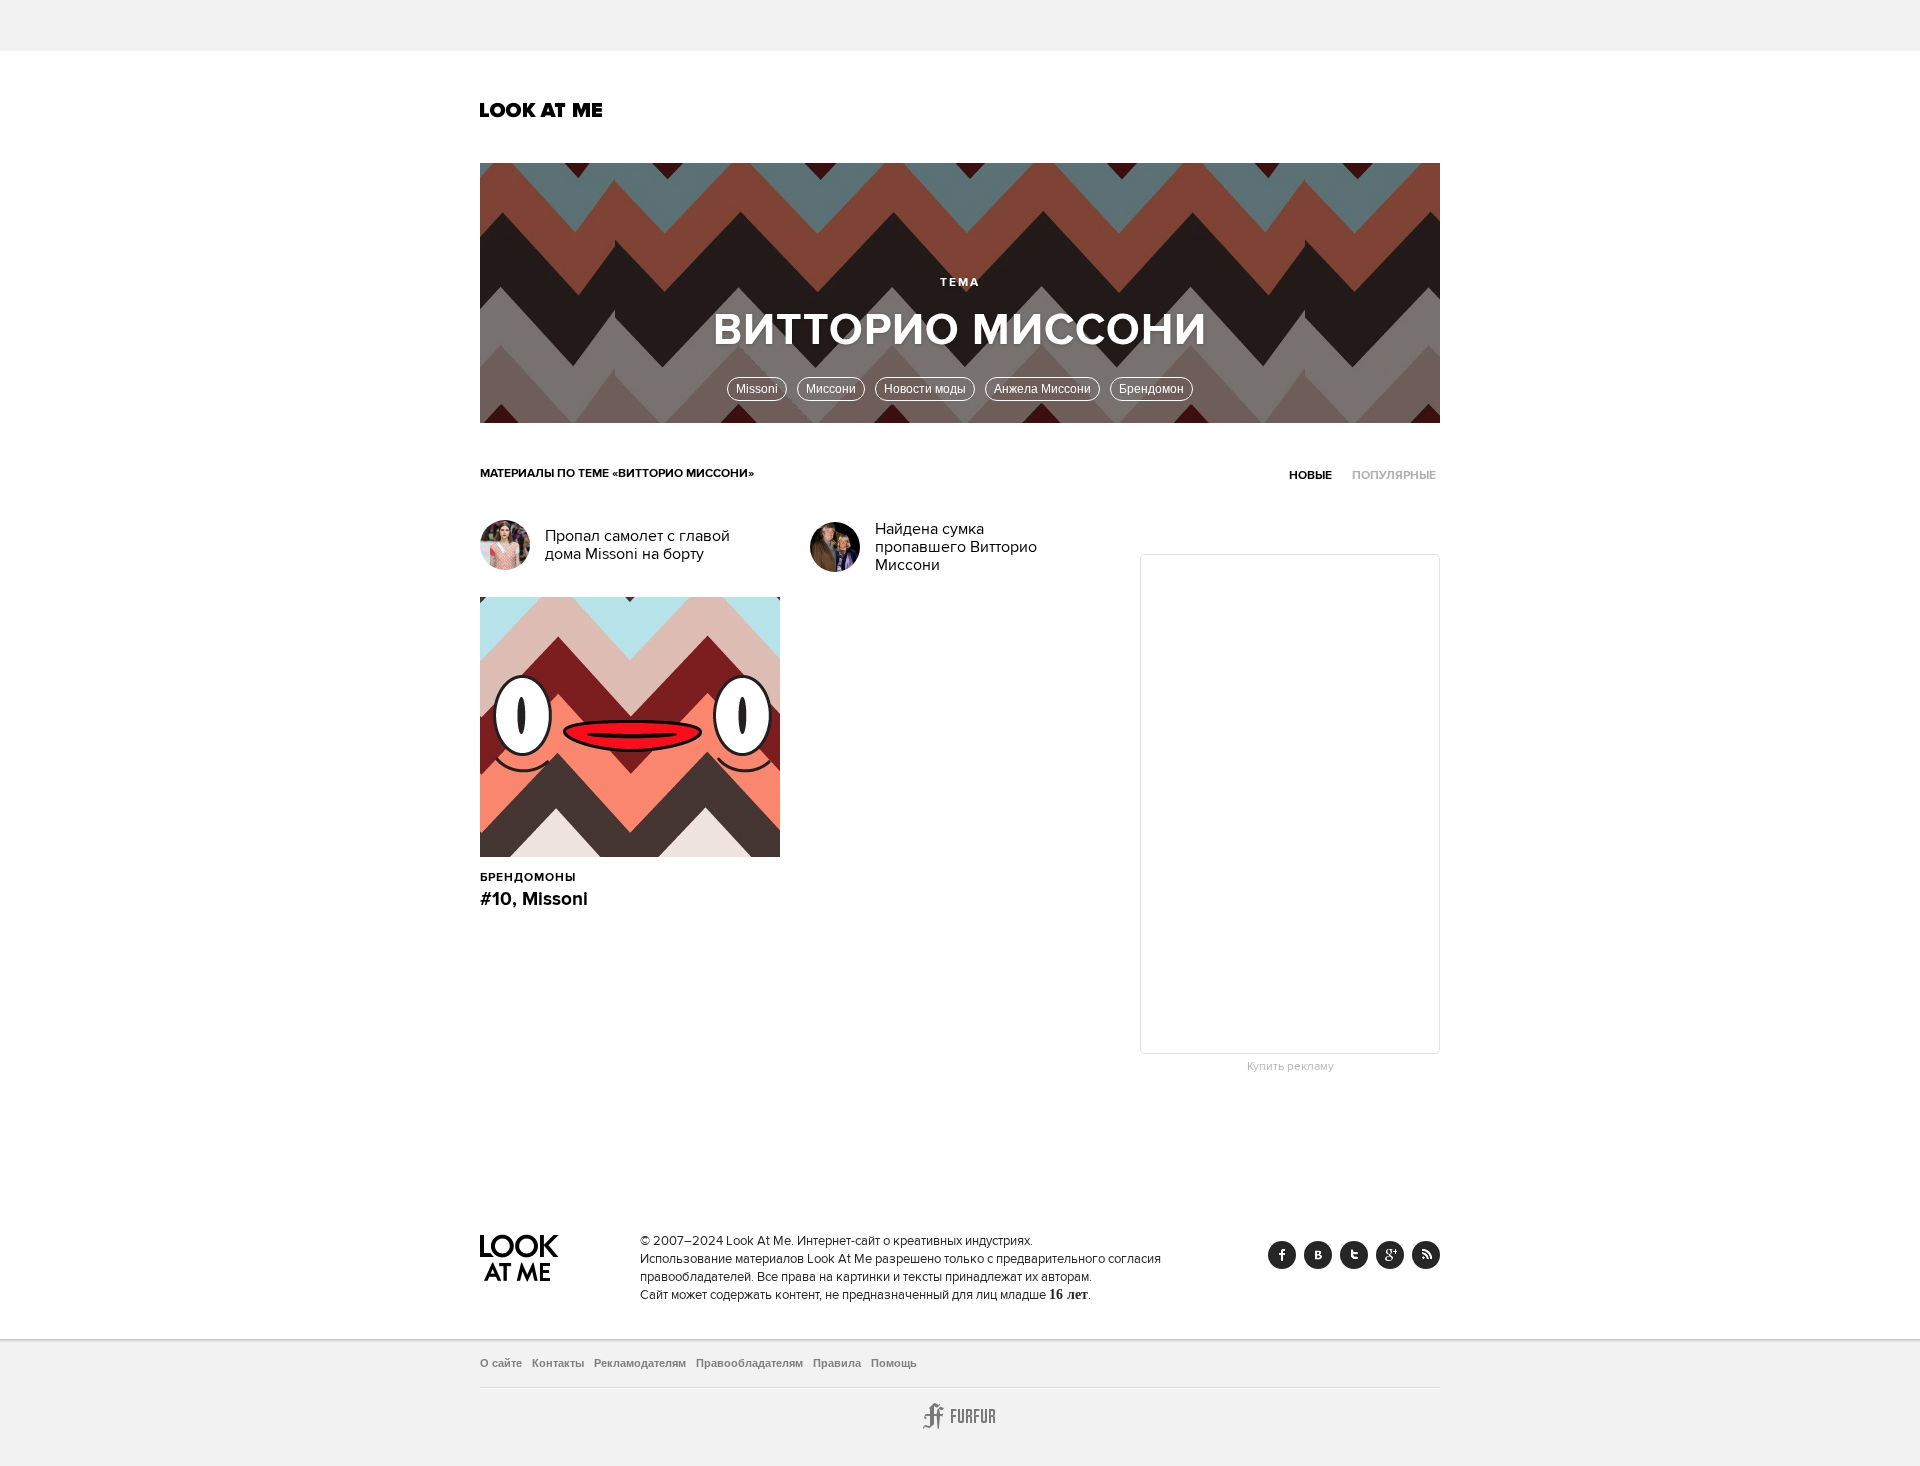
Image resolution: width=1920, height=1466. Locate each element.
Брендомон (1151, 389)
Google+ (1390, 1255)
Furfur (960, 1416)
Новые (1310, 475)
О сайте (501, 1363)
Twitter (1354, 1255)
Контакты (558, 1363)
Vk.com (1318, 1255)
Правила (837, 1363)
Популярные (1394, 475)
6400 (620, 877)
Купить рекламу (1290, 1067)
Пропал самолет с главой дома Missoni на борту (637, 545)
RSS (1426, 1255)
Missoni (757, 389)
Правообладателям (749, 1363)
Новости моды (925, 389)
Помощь (894, 1363)
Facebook (1282, 1255)
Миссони (831, 389)
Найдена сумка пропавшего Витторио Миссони (956, 547)
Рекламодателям (640, 1363)
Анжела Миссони (1042, 389)
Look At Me (541, 110)
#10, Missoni (534, 900)
